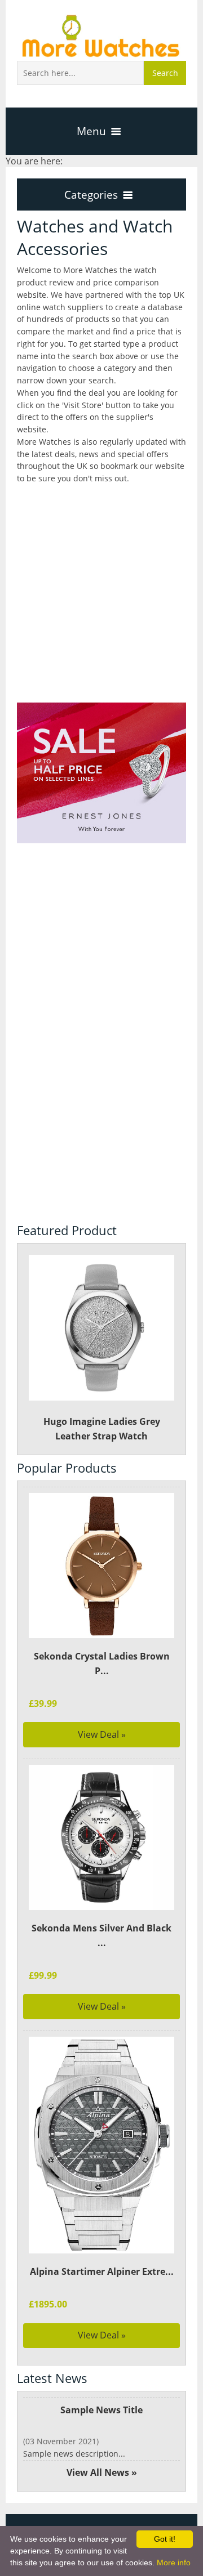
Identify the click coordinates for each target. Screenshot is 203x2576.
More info (174, 2562)
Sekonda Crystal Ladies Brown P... (102, 1663)
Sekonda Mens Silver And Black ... (101, 1935)
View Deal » (102, 1734)
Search (165, 73)
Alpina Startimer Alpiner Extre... (102, 2271)
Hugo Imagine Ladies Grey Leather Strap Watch (102, 1429)
